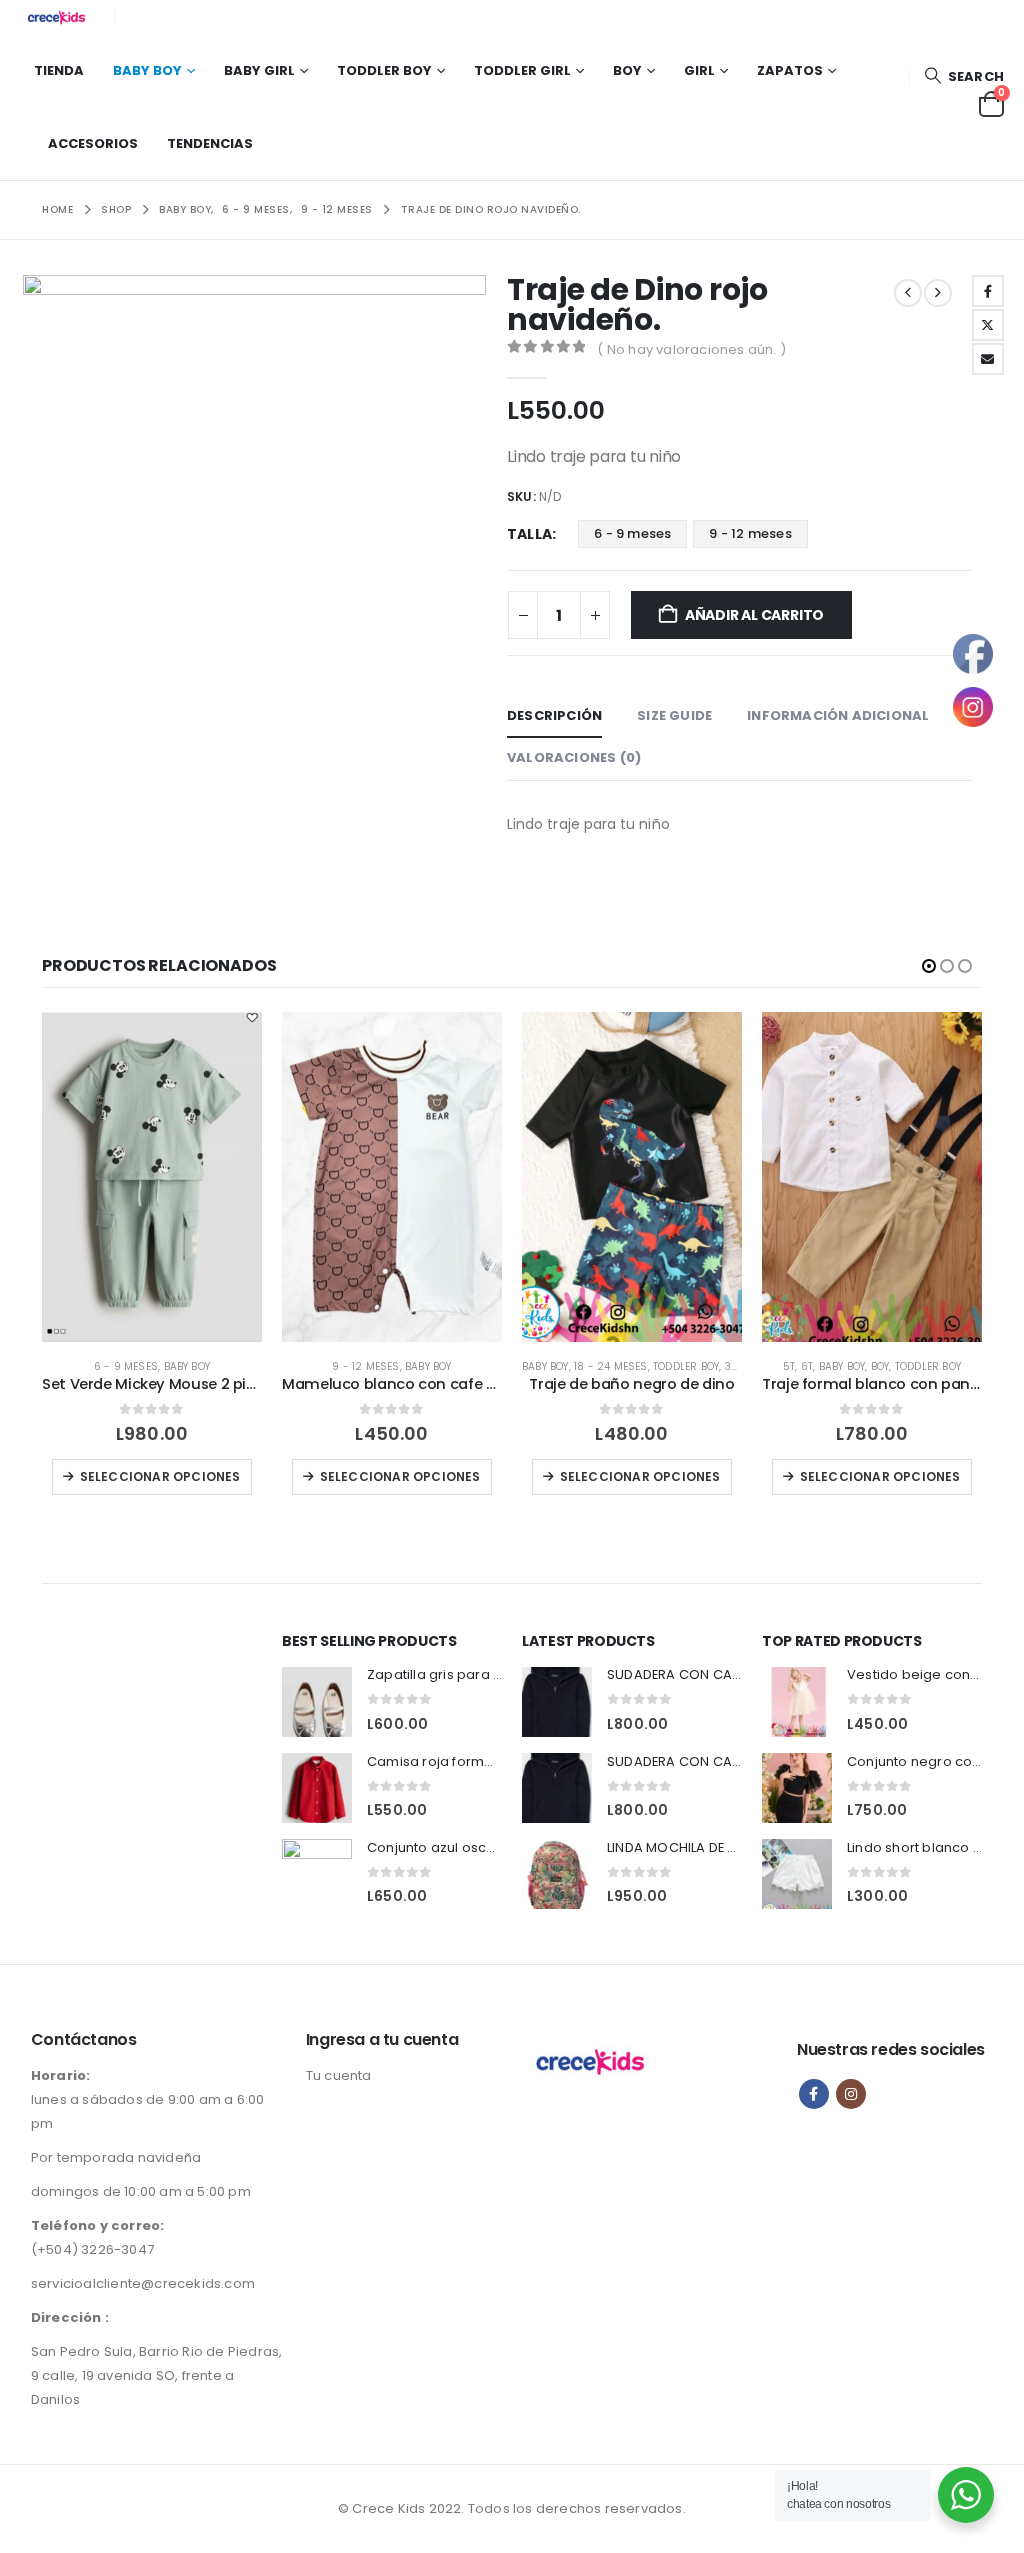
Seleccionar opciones (160, 1476)
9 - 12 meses (365, 1366)
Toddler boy (384, 70)
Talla (529, 534)
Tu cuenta (339, 2075)
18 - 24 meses (611, 1366)
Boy (627, 70)
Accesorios (93, 143)
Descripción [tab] (554, 715)
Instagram (851, 2094)
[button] (964, 76)
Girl (699, 70)
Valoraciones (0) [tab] (574, 757)
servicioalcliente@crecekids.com (143, 2283)
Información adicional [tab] (838, 715)
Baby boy (147, 70)
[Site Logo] (60, 17)
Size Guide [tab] (674, 715)
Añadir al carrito (754, 615)
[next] (938, 293)
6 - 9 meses (126, 1366)
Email (988, 359)
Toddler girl (522, 70)
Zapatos (790, 70)
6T (807, 1366)
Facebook (988, 291)
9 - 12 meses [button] (750, 533)
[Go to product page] (152, 1177)
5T (789, 1366)
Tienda (59, 70)
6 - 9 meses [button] (632, 533)
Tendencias (210, 143)
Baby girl (259, 70)
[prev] (908, 293)
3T (730, 1366)
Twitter (988, 325)
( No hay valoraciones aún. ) (691, 349)
